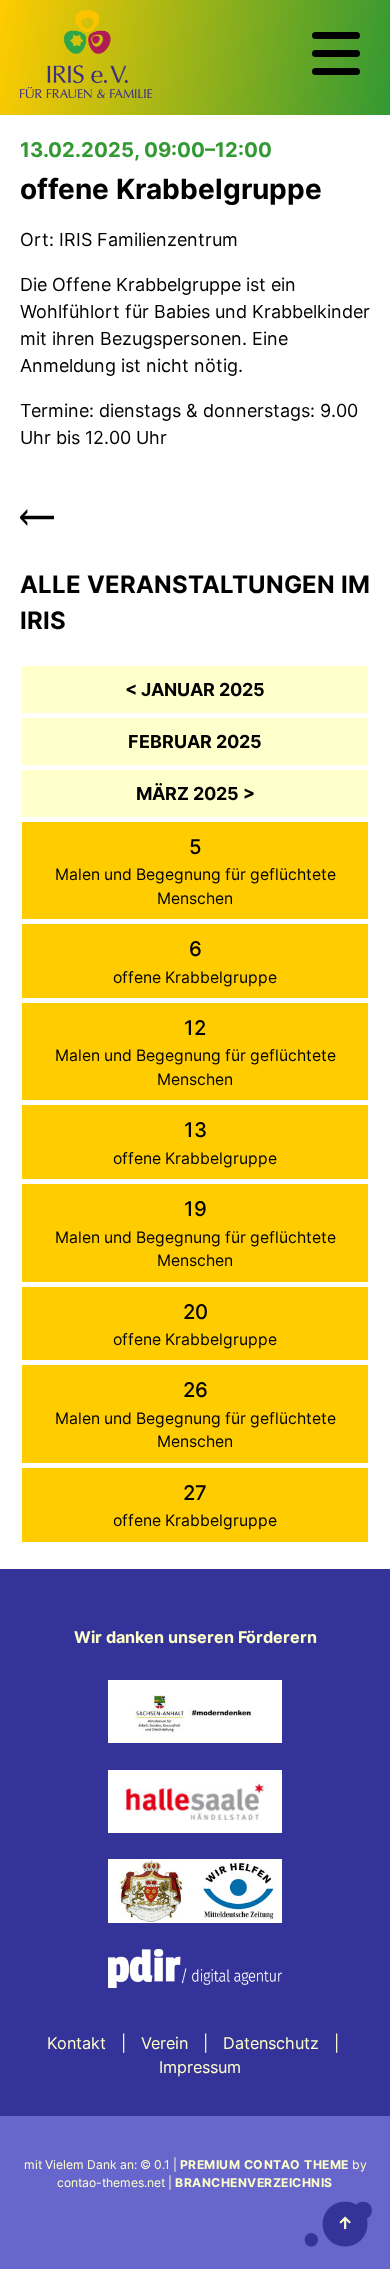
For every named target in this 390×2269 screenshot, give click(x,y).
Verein (164, 2043)
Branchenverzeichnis (254, 2182)
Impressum (200, 2067)
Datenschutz (271, 2043)
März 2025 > (195, 793)
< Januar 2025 (195, 689)
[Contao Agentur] (195, 2002)
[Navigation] (336, 54)
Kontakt (76, 2043)
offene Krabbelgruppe (195, 977)
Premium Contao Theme (264, 2164)
